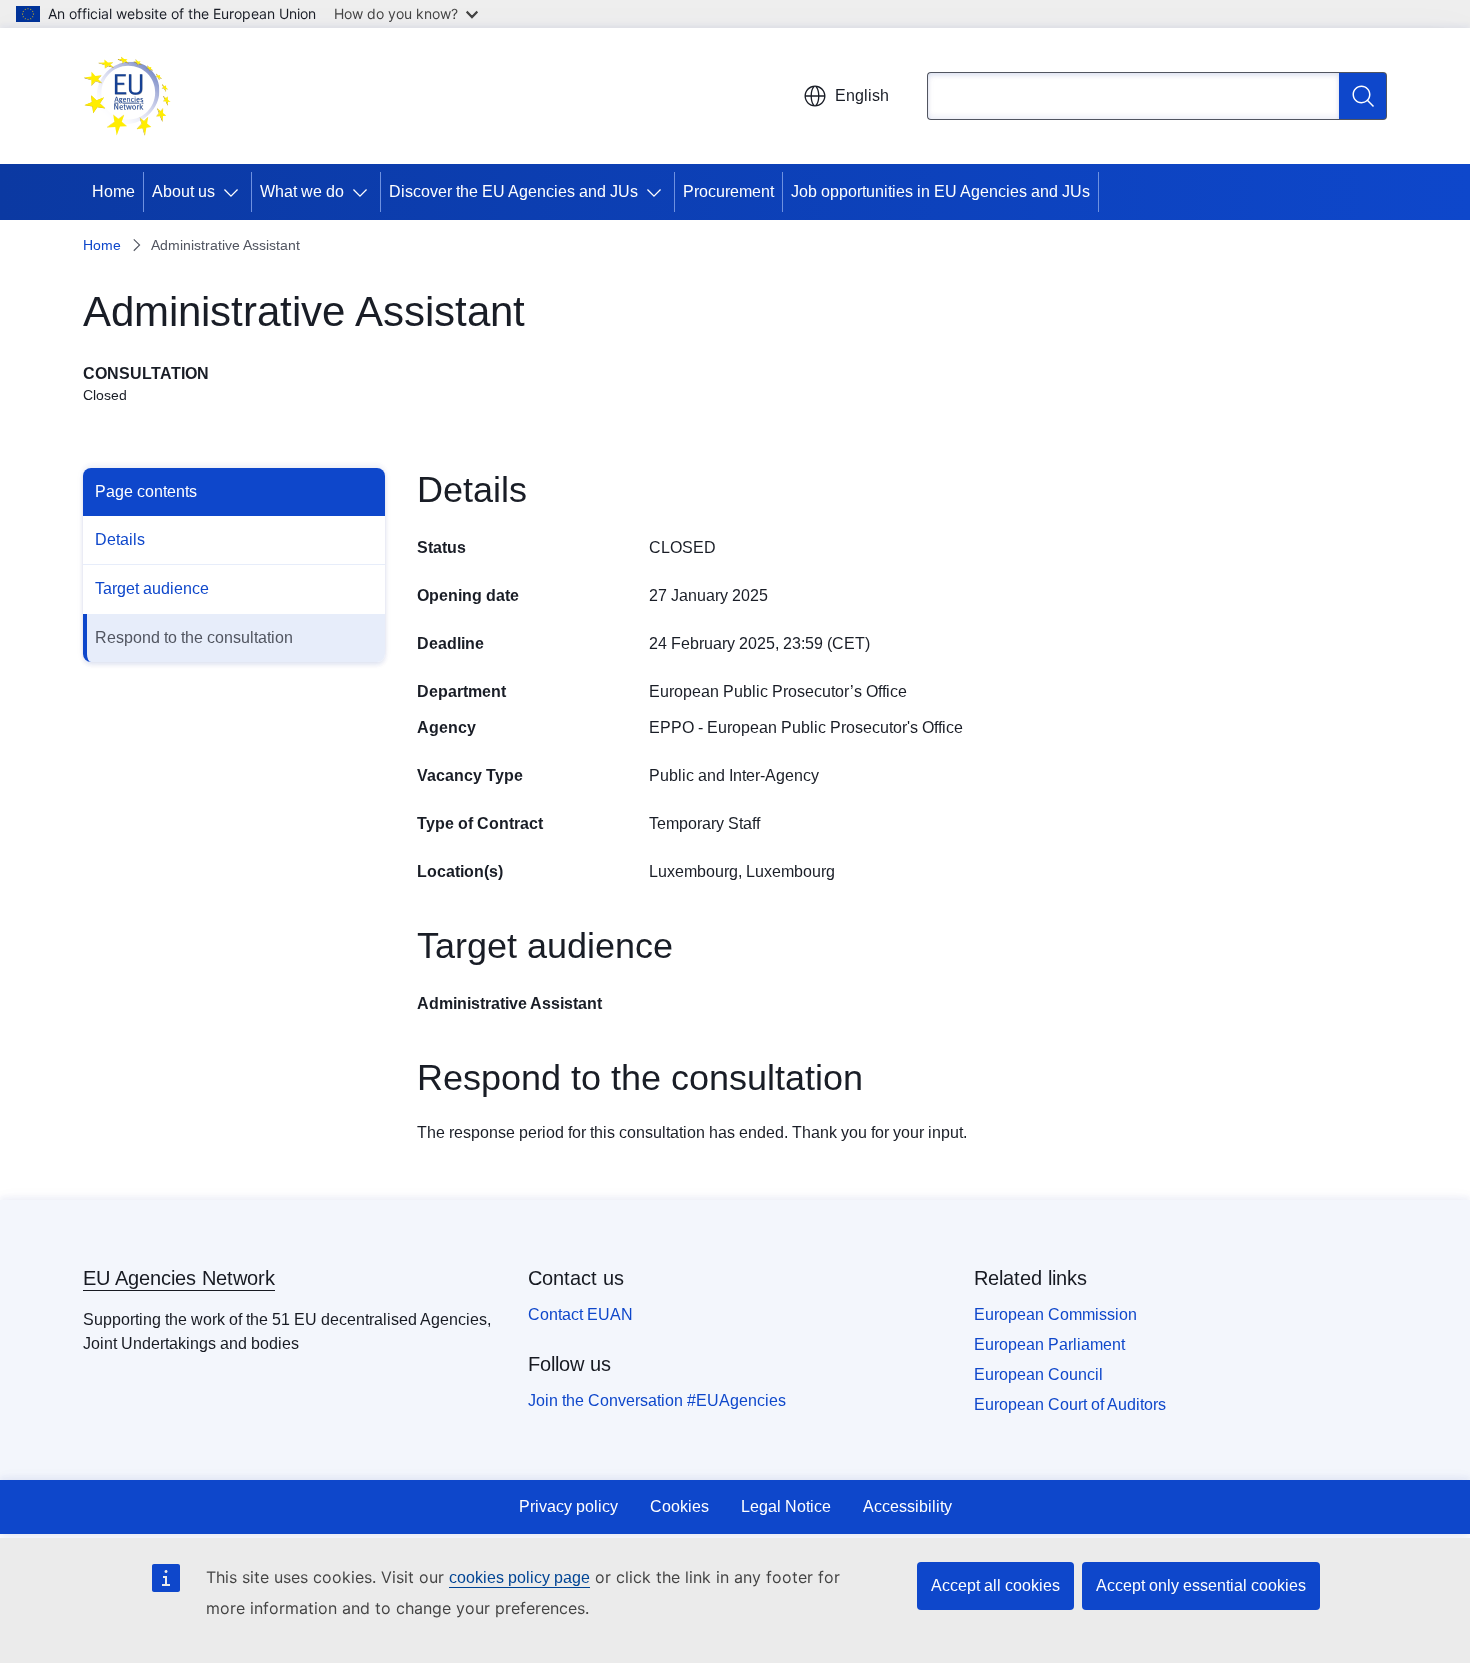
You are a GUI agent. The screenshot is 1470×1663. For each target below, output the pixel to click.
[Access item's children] (235, 192)
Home (113, 191)
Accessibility (907, 1506)
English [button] (862, 95)
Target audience (152, 588)
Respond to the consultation (194, 637)
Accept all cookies (995, 1585)
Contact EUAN (580, 1314)
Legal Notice (786, 1506)
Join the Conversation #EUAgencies (657, 1400)
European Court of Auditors (1070, 1404)
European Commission (1055, 1314)
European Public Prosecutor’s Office (778, 691)
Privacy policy (568, 1506)
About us (183, 191)
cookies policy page (519, 1577)
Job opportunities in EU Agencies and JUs (940, 191)
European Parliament (1049, 1344)
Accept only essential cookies (1201, 1585)
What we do (302, 191)
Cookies (679, 1506)
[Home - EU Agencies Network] (127, 96)
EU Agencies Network (179, 1278)
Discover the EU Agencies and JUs (513, 191)
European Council (1038, 1374)
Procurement (728, 191)
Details (120, 539)
